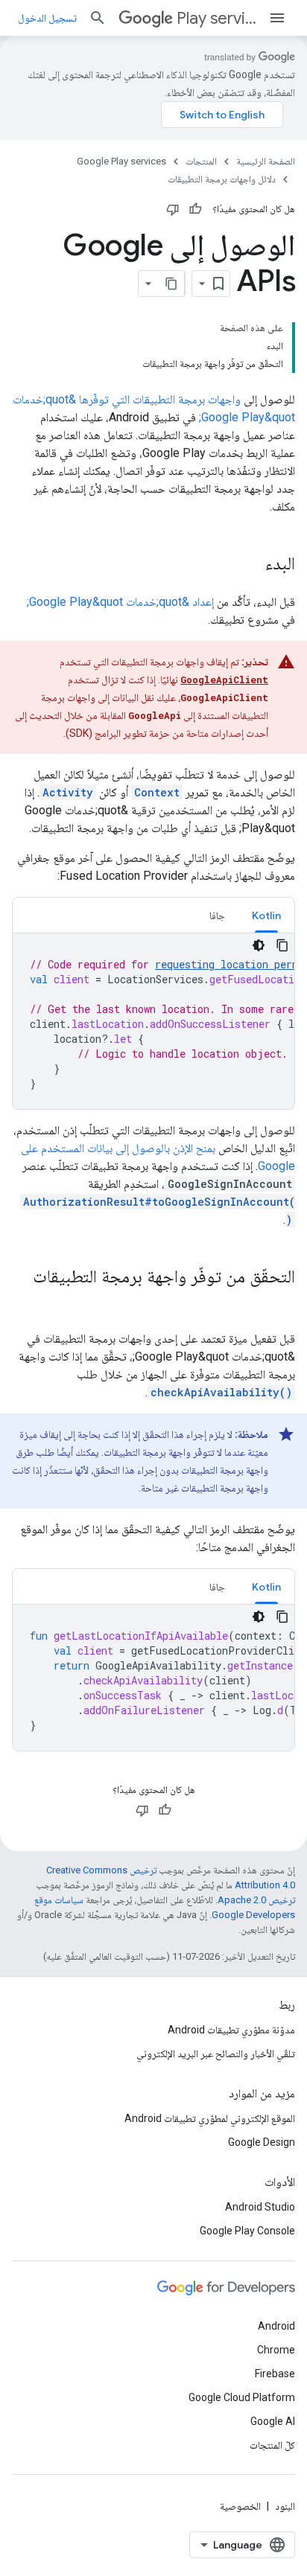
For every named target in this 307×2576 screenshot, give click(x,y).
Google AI (273, 2421)
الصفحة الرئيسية (266, 161)
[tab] (266, 915)
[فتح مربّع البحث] (98, 18)
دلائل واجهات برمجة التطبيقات (222, 179)
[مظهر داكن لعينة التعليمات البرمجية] (259, 945)
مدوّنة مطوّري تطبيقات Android (231, 2030)
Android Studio (260, 2207)
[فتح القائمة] (277, 18)
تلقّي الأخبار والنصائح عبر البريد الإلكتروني (216, 2054)
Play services (216, 18)
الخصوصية (240, 2506)
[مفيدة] (195, 209)
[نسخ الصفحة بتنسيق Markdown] (171, 284)
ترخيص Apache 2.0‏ (256, 1900)
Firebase (275, 2374)
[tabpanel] (153, 1021)
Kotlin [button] (266, 915)
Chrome (276, 2350)
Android (276, 2326)
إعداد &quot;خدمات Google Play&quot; (120, 602)
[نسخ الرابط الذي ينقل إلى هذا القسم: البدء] (250, 565)
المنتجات (201, 161)
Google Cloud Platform (242, 2397)
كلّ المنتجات (272, 2445)
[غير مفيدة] (173, 209)
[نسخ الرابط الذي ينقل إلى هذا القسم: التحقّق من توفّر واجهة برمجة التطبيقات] (280, 1302)
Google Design (262, 2142)
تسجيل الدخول (47, 18)
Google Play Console (247, 2231)
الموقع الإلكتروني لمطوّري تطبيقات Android (210, 2118)
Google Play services (121, 161)
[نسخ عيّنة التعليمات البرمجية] (282, 945)
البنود (285, 2506)
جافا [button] (217, 915)
